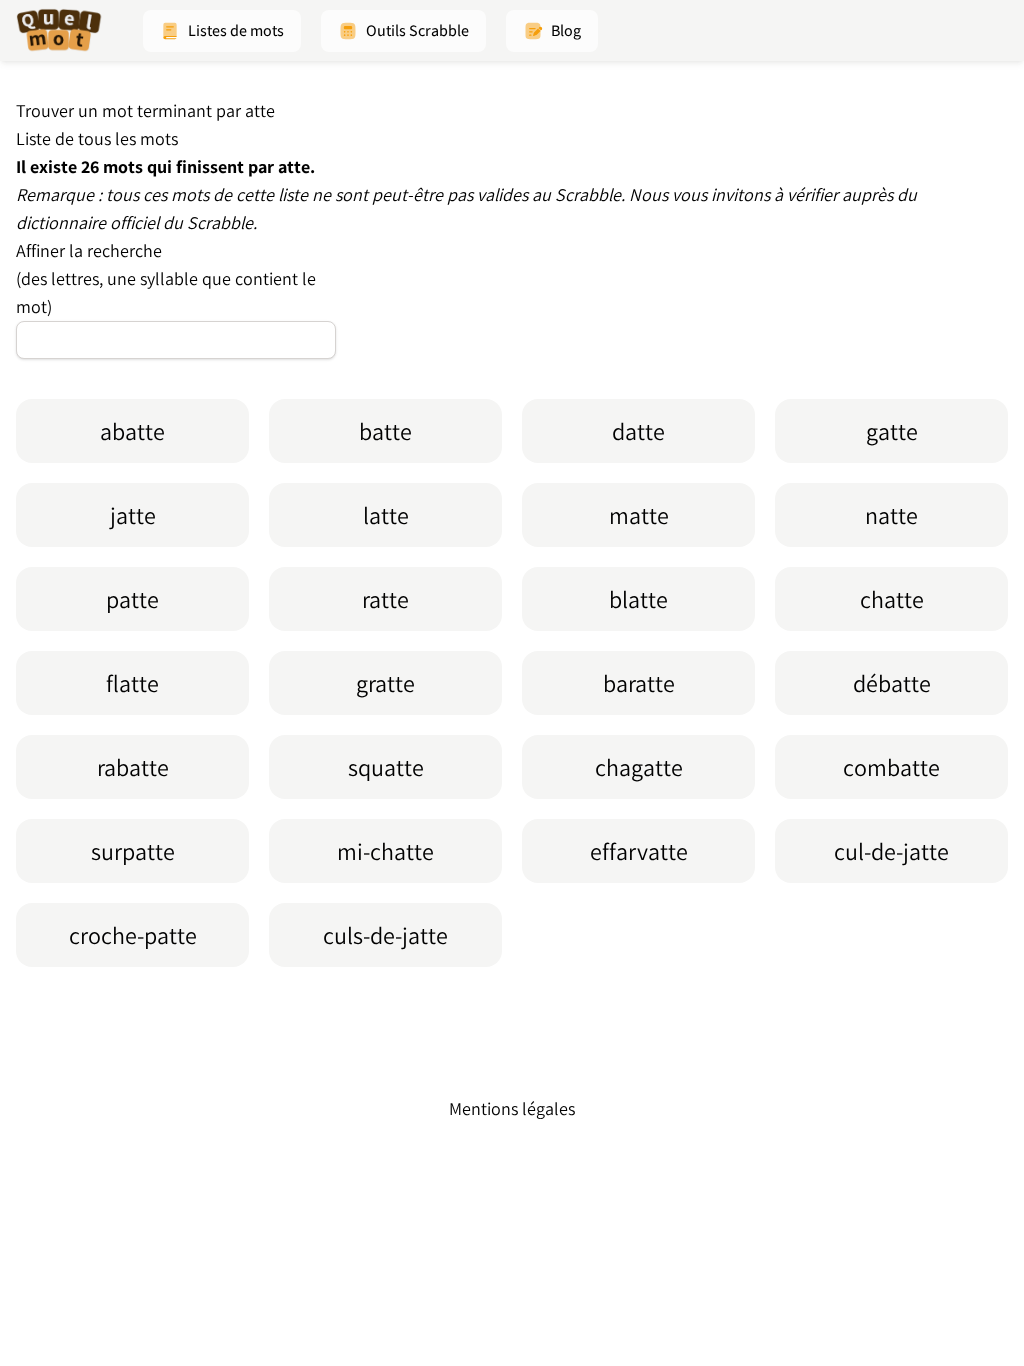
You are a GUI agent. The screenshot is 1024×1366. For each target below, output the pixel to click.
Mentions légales (512, 1108)
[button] (222, 31)
